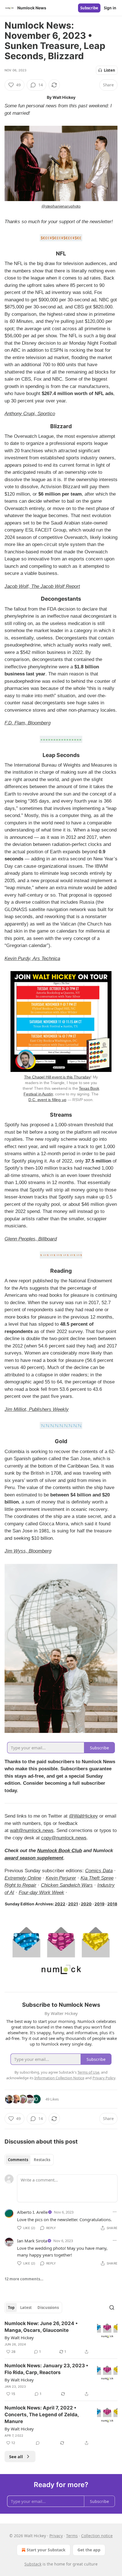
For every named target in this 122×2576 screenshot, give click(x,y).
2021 (73, 1904)
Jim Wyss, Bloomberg (28, 1551)
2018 (112, 1904)
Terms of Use (88, 2072)
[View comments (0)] (38, 2443)
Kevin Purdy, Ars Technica (32, 958)
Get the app (89, 2550)
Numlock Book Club (60, 1851)
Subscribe (89, 8)
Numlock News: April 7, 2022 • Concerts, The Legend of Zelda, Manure (42, 2415)
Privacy (56, 2536)
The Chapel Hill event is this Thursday (57, 1077)
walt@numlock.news (32, 1830)
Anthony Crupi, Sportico (30, 414)
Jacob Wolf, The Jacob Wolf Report (42, 586)
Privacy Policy (104, 2078)
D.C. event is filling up (47, 1100)
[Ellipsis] (115, 2212)
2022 (60, 1904)
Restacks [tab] (42, 2160)
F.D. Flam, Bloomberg (28, 723)
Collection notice (97, 2536)
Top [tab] (11, 2308)
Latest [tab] (26, 2308)
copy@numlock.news (64, 1838)
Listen (110, 70)
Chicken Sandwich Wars (67, 1885)
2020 (86, 1904)
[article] (61, 2338)
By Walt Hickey (19, 2338)
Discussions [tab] (48, 2308)
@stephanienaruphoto (61, 206)
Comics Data (99, 1871)
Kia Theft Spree (97, 1878)
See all (16, 2456)
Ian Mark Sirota (32, 2241)
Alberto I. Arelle (32, 2212)
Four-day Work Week (41, 1892)
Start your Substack (46, 2550)
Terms (72, 2536)
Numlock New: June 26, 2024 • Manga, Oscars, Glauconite (41, 2327)
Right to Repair (20, 1885)
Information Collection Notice (59, 2078)
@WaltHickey (83, 1816)
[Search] (112, 2308)
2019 (99, 1904)
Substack (33, 2564)
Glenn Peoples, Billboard (31, 1239)
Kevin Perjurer (61, 1878)
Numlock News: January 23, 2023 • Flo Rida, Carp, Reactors (46, 2369)
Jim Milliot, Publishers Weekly (37, 1409)
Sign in (110, 8)
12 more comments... (24, 2279)
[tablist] (29, 2160)
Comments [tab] (18, 2160)
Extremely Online (23, 1878)
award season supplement (34, 1858)
